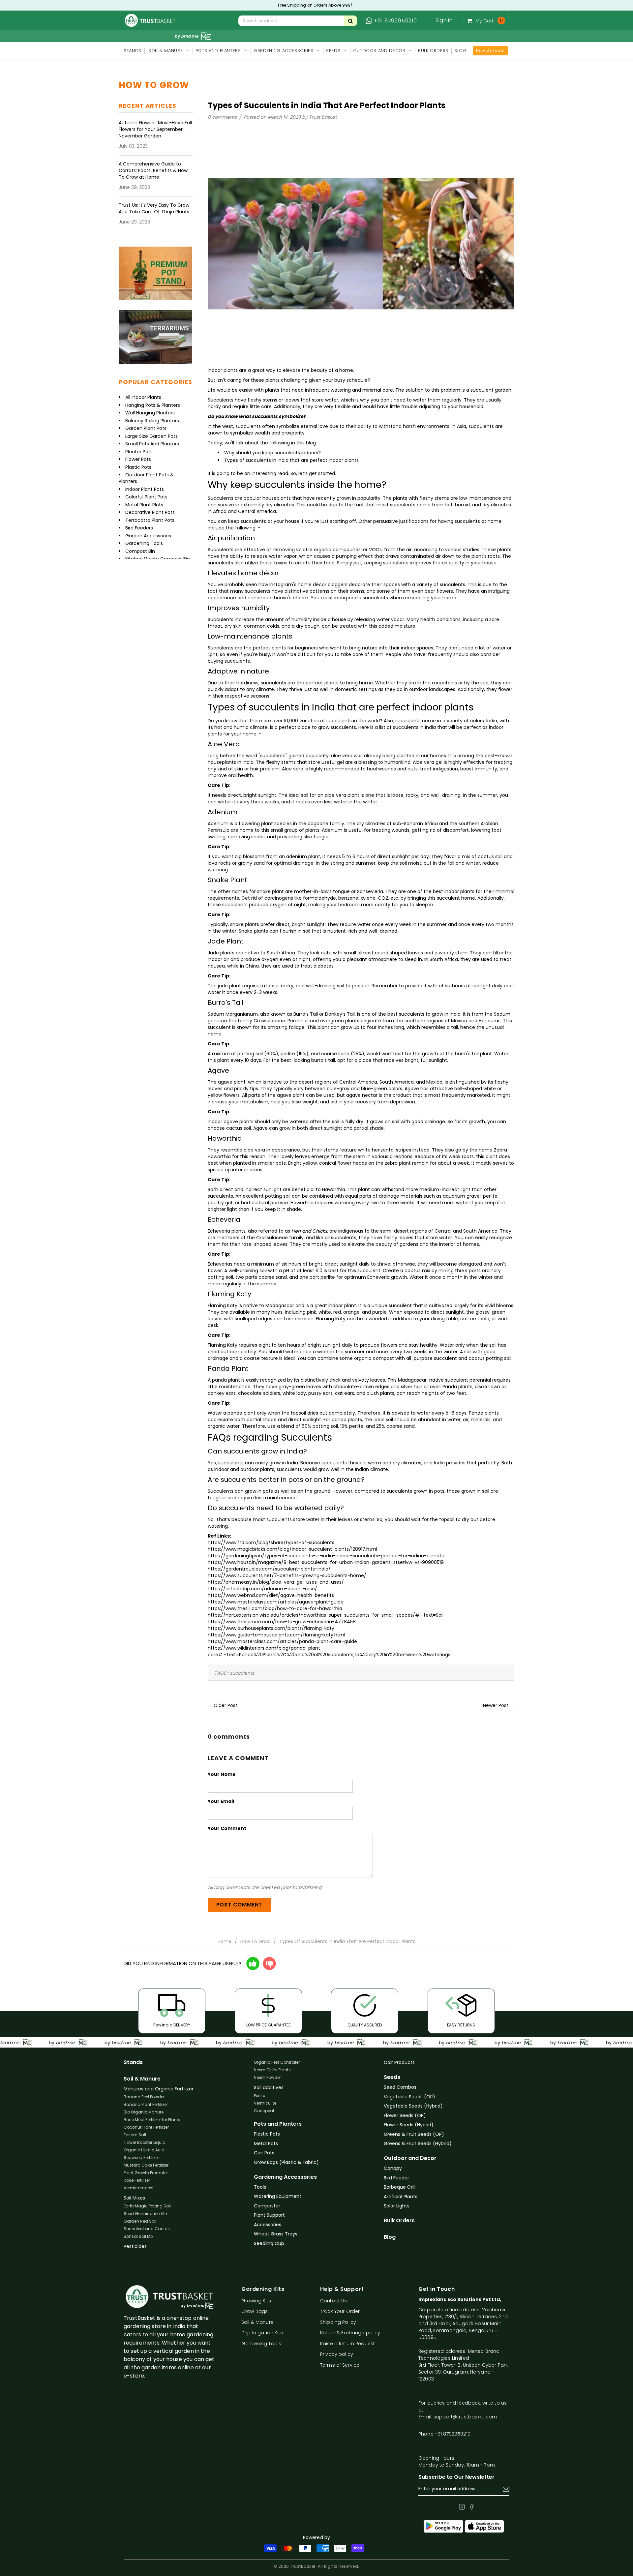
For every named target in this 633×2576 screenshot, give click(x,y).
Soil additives (269, 2087)
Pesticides (135, 2246)
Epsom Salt (135, 2135)
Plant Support (269, 2215)
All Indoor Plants (143, 397)
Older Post (226, 1705)
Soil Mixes (134, 2198)
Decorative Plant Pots (150, 512)
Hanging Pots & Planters (153, 405)
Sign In (444, 20)
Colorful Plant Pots (146, 497)
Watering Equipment (278, 2196)
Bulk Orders (399, 2221)
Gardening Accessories (285, 2177)
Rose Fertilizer (137, 2180)
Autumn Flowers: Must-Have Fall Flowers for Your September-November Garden (155, 129)
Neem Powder (267, 2077)
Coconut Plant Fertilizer (146, 2127)
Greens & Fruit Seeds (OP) (414, 2134)
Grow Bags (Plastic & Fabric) (286, 2162)
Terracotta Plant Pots (150, 520)
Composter (267, 2206)
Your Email (221, 1801)
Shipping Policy (338, 2322)
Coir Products (399, 2062)
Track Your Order (340, 2311)
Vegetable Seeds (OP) (409, 2097)
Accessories (268, 2225)
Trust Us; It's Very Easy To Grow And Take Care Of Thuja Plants (154, 208)
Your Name (222, 1774)
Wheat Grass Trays (276, 2234)
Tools (260, 2187)
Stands (133, 2062)
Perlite (259, 2096)
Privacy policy (337, 2354)
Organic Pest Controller (277, 2062)
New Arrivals (490, 51)
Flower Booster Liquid (145, 2142)
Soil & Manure (142, 2079)
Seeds (392, 2077)
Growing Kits (256, 2301)
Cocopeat (264, 2111)
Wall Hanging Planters (150, 413)
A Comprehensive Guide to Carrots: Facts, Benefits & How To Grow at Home (153, 170)
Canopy (393, 2168)
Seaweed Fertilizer (141, 2157)
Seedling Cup (269, 2243)
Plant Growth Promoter (146, 2173)
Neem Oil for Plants (272, 2070)
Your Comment (227, 1828)
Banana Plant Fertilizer (146, 2104)
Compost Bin (140, 551)
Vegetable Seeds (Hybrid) (413, 2106)
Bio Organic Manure (144, 2112)
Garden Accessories (148, 536)
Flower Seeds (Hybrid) (409, 2125)
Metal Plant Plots (144, 505)
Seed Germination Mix (146, 2214)
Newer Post (496, 1705)
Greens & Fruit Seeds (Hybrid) (418, 2143)
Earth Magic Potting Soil (147, 2206)
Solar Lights (397, 2206)
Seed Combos (400, 2087)
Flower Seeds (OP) (405, 2115)
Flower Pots (138, 459)
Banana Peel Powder (144, 2097)
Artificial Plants (401, 2197)
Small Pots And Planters (152, 444)
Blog (390, 2237)
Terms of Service (340, 2365)
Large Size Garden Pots (151, 436)
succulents (242, 1673)
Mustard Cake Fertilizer (146, 2165)
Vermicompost (139, 2188)
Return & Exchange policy (350, 2333)
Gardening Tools (144, 543)
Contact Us (333, 2301)
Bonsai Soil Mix (138, 2236)
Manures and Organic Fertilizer (159, 2089)
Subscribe (506, 2489)
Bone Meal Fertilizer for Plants (152, 2120)
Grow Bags (255, 2311)
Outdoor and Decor (410, 2158)
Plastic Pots (138, 467)
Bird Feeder (396, 2178)
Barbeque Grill (400, 2187)
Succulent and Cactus (147, 2229)
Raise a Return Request (347, 2344)
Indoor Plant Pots (145, 489)
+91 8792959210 (395, 21)
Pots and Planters (278, 2124)
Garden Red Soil (140, 2221)
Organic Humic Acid (144, 2150)
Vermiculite (265, 2103)
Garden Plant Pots (146, 428)
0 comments (223, 117)
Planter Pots (139, 452)
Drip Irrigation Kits (262, 2333)
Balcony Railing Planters (152, 421)
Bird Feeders (139, 528)
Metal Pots (266, 2143)
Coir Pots (264, 2153)
